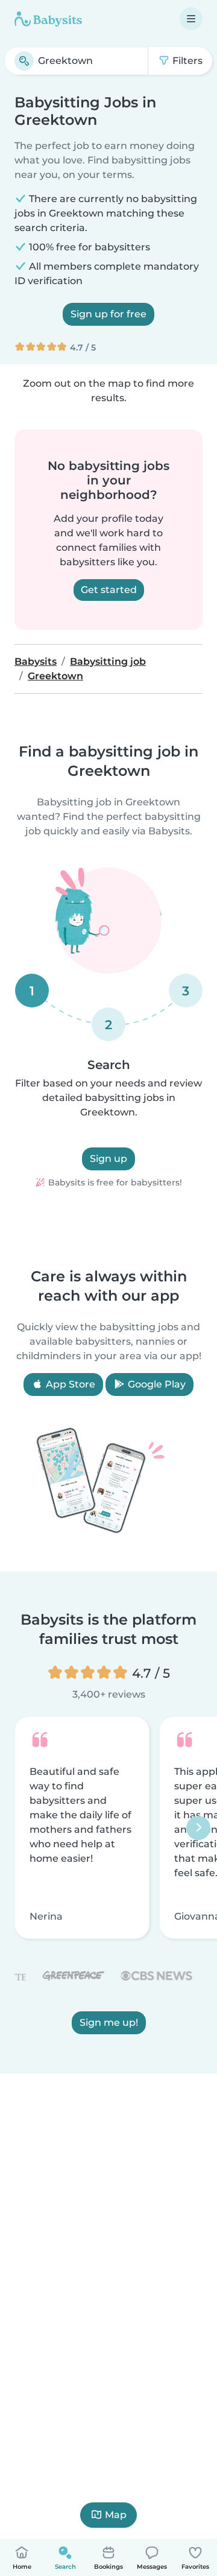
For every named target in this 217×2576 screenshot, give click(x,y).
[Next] (198, 1828)
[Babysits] (48, 19)
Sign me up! (109, 2023)
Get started (109, 590)
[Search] (24, 61)
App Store (69, 1384)
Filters (186, 61)
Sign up (108, 1159)
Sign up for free (108, 314)
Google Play (156, 1384)
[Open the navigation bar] (191, 19)
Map (116, 2515)
